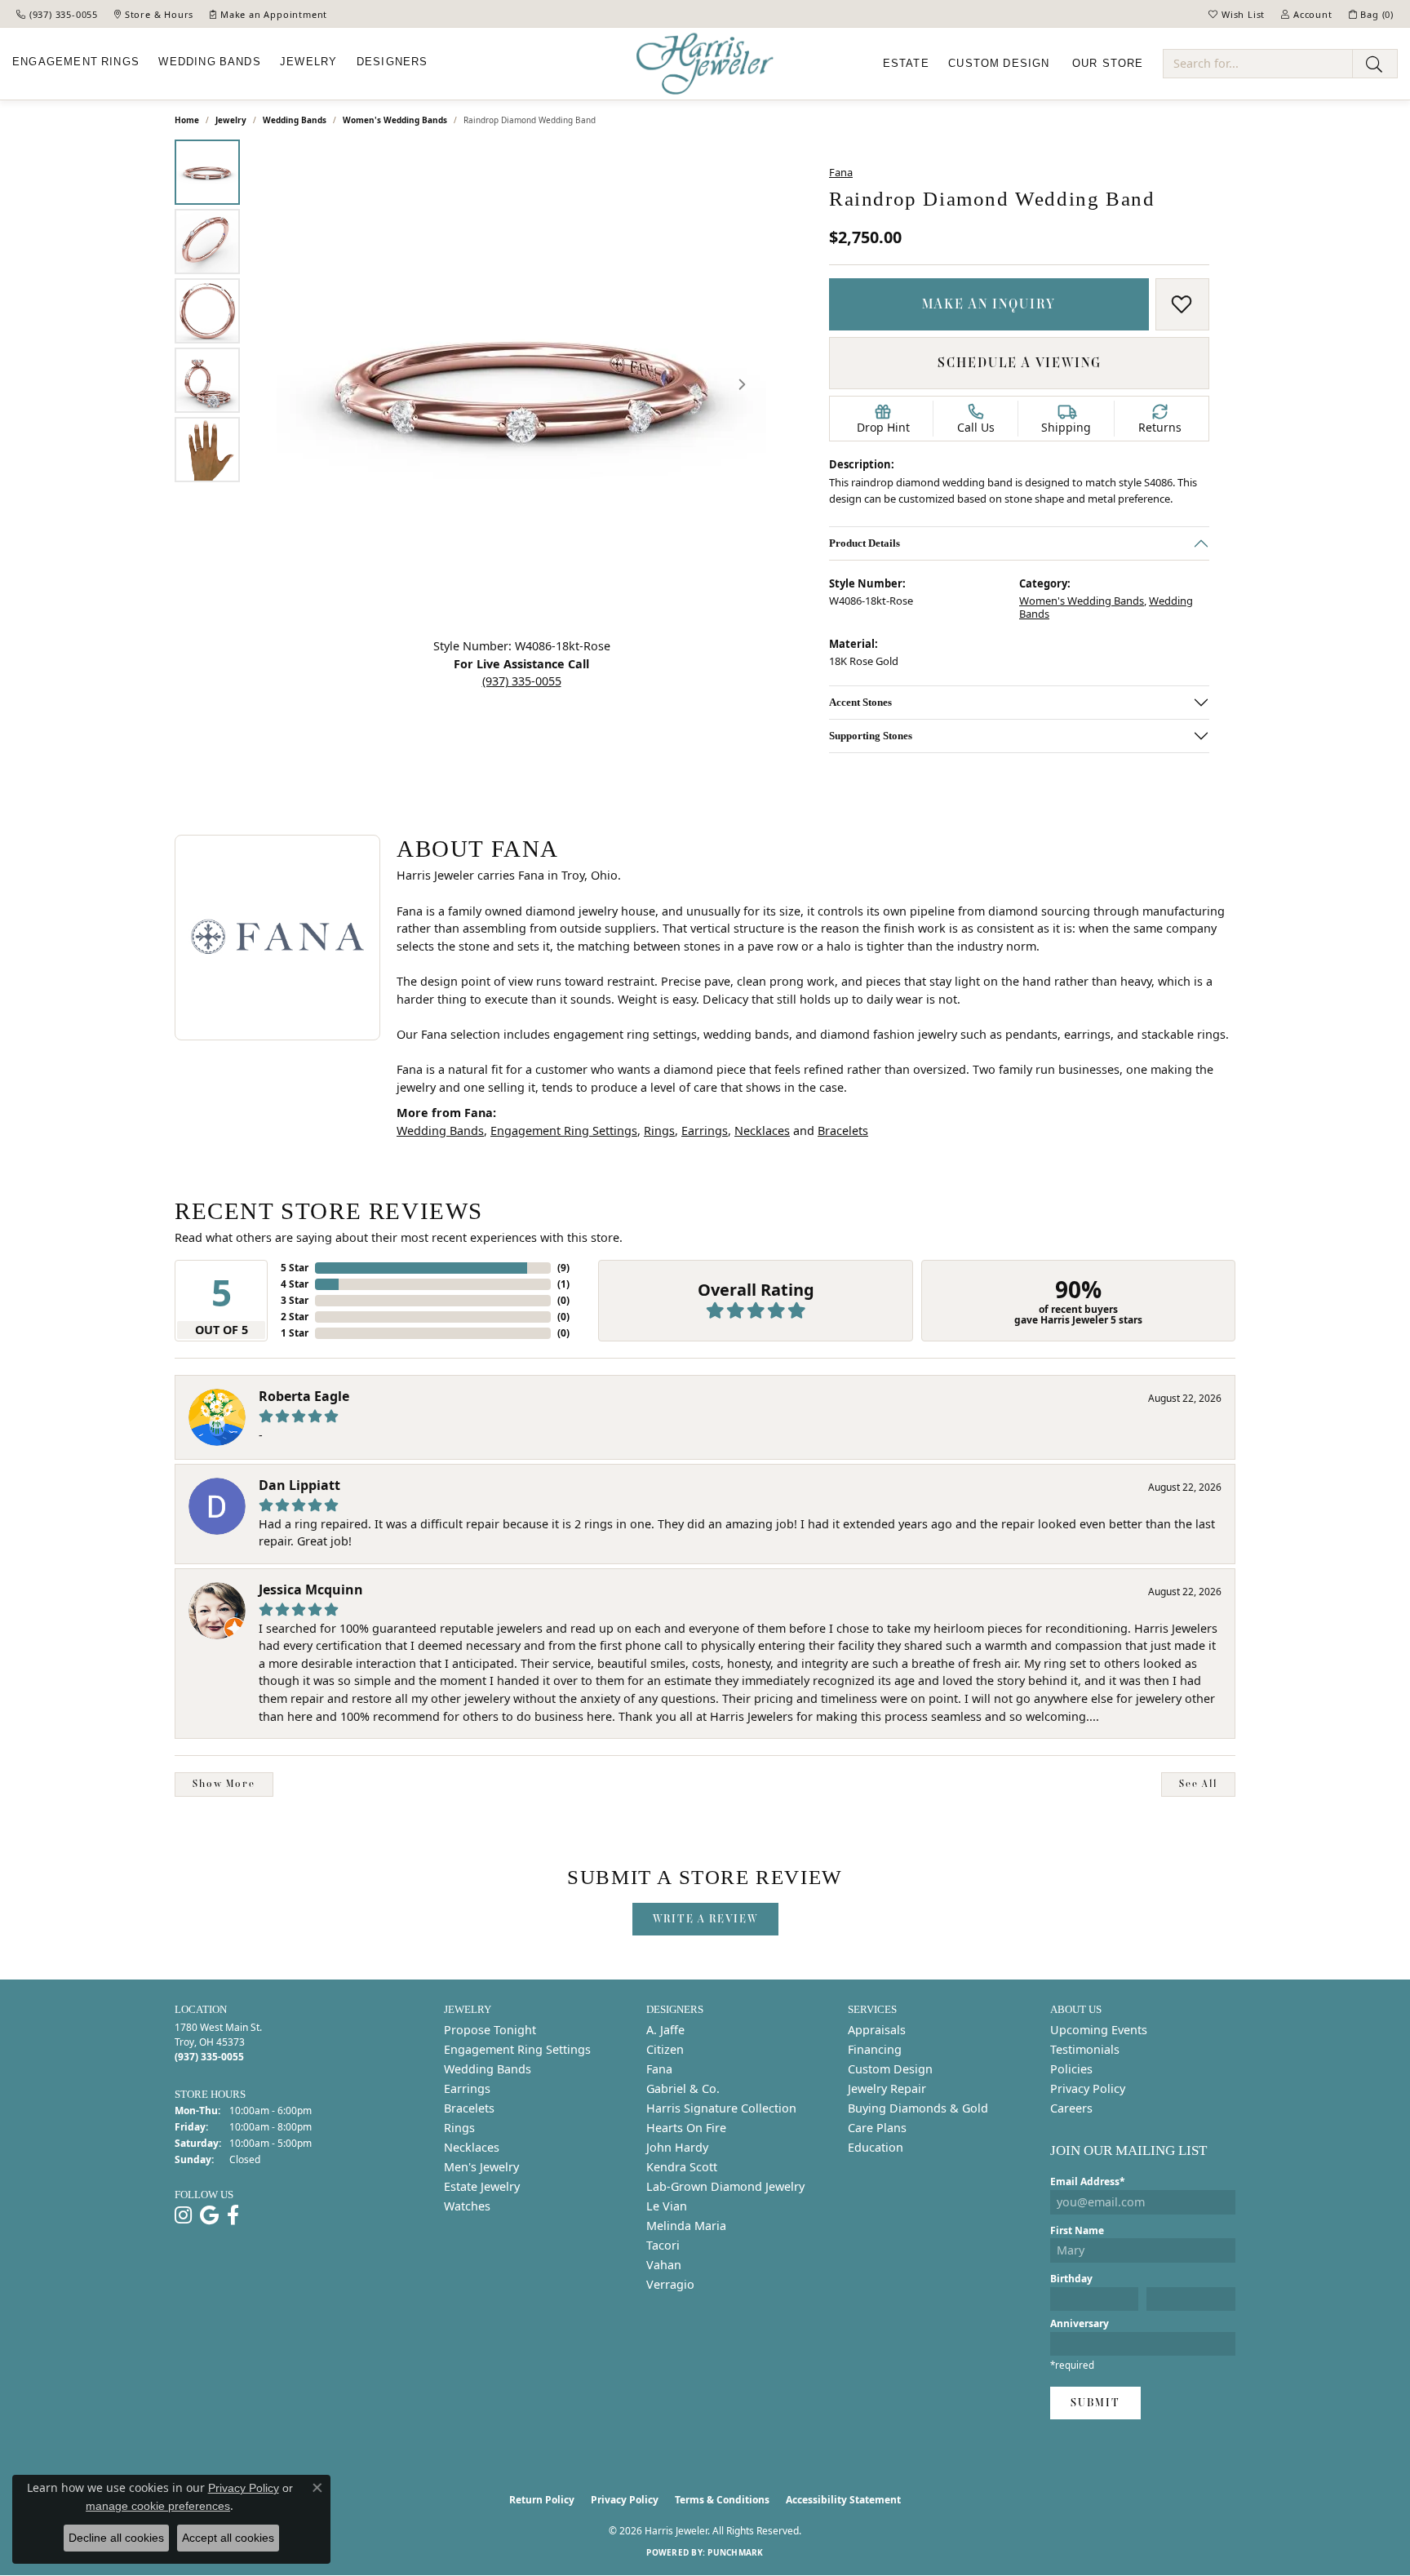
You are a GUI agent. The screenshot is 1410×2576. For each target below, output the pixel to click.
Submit (1095, 2403)
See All (1198, 1784)
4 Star (295, 1284)
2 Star (295, 1317)
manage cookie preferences (158, 2506)
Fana (841, 172)
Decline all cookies (116, 2538)
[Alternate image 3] (207, 311)
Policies (1071, 2069)
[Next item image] (742, 384)
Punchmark (735, 2552)
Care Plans (877, 2128)
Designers (392, 62)
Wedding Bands (295, 120)
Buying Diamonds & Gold (918, 2108)
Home (187, 120)
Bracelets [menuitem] (469, 2108)
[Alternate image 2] (207, 242)
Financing (875, 2049)
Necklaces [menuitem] (472, 2147)
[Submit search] (1375, 64)
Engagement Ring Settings (564, 1131)
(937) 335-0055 (522, 681)
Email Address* (1088, 2181)
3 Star (295, 1300)
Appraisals (877, 2030)
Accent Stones (860, 702)
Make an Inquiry (989, 304)
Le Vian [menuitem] (667, 2206)
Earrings (705, 1131)
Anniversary (1080, 2323)
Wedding (209, 62)
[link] (57, 14)
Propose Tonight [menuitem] (490, 2030)
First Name (1077, 2230)
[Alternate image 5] (207, 450)
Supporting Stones (871, 736)
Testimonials (1085, 2049)
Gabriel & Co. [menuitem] (683, 2088)
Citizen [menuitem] (665, 2049)
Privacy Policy (1088, 2088)
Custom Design (890, 2069)
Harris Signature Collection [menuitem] (721, 2108)
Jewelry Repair (887, 2088)
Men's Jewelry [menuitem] (481, 2167)
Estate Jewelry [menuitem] (482, 2186)
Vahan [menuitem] (664, 2265)
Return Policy (542, 2500)
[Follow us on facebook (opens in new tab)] (233, 2215)
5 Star (295, 1268)
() (563, 1268)
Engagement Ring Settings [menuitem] (517, 2049)
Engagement (76, 62)
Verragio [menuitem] (670, 2284)
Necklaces (762, 1131)
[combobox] (1258, 64)
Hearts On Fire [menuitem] (686, 2128)
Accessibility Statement (843, 2500)
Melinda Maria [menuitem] (686, 2226)
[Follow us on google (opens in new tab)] (209, 2215)
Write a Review (705, 1919)
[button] (1237, 14)
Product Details (865, 543)
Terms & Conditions (722, 2500)
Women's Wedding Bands (395, 120)
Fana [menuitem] (659, 2069)
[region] (521, 384)
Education (876, 2147)
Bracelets (843, 1131)
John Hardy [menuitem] (677, 2147)
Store (1108, 64)
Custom (999, 64)
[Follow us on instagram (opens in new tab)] (183, 2215)
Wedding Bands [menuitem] (488, 2069)
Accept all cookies (228, 2538)
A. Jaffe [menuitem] (665, 2030)
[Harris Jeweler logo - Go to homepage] (705, 64)
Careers (1071, 2108)
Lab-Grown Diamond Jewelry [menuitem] (725, 2186)
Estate (906, 64)
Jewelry (308, 62)
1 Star (295, 1333)
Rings (659, 1131)
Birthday (1071, 2279)
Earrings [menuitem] (467, 2088)
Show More (224, 1784)
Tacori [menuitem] (663, 2245)
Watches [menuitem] (467, 2206)
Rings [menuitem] (459, 2128)
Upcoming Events (1099, 2030)
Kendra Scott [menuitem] (682, 2167)
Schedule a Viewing (1020, 362)
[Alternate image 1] (207, 172)
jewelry (231, 120)
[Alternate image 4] (207, 380)
